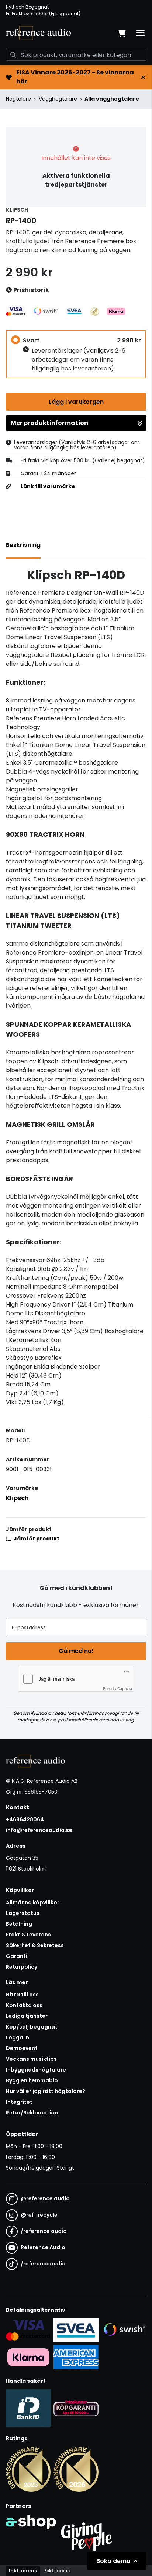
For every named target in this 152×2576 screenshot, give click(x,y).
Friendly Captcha (118, 1688)
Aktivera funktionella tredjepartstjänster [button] (76, 180)
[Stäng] (143, 77)
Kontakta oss (24, 2005)
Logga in (18, 2037)
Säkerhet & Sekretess (35, 1945)
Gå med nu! (76, 1651)
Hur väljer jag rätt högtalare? (46, 2091)
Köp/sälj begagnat (32, 2027)
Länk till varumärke (48, 486)
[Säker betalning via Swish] (124, 2330)
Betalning (19, 1924)
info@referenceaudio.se (39, 1830)
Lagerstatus (23, 1913)
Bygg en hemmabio (32, 2080)
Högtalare (18, 99)
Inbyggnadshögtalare (36, 2070)
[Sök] (13, 55)
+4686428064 (25, 1819)
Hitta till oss (22, 1995)
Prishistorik (31, 290)
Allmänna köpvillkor (33, 1902)
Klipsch (17, 1498)
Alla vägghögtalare (112, 99)
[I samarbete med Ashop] (31, 2535)
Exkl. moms (57, 2571)
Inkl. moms (23, 2571)
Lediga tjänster (27, 2016)
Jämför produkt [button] (36, 1539)
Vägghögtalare (58, 99)
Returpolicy (22, 1967)
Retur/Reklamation (32, 2113)
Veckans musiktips (31, 2059)
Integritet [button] (19, 2102)
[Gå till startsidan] (38, 33)
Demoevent (22, 2048)
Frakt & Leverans (28, 1935)
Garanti (17, 1956)
